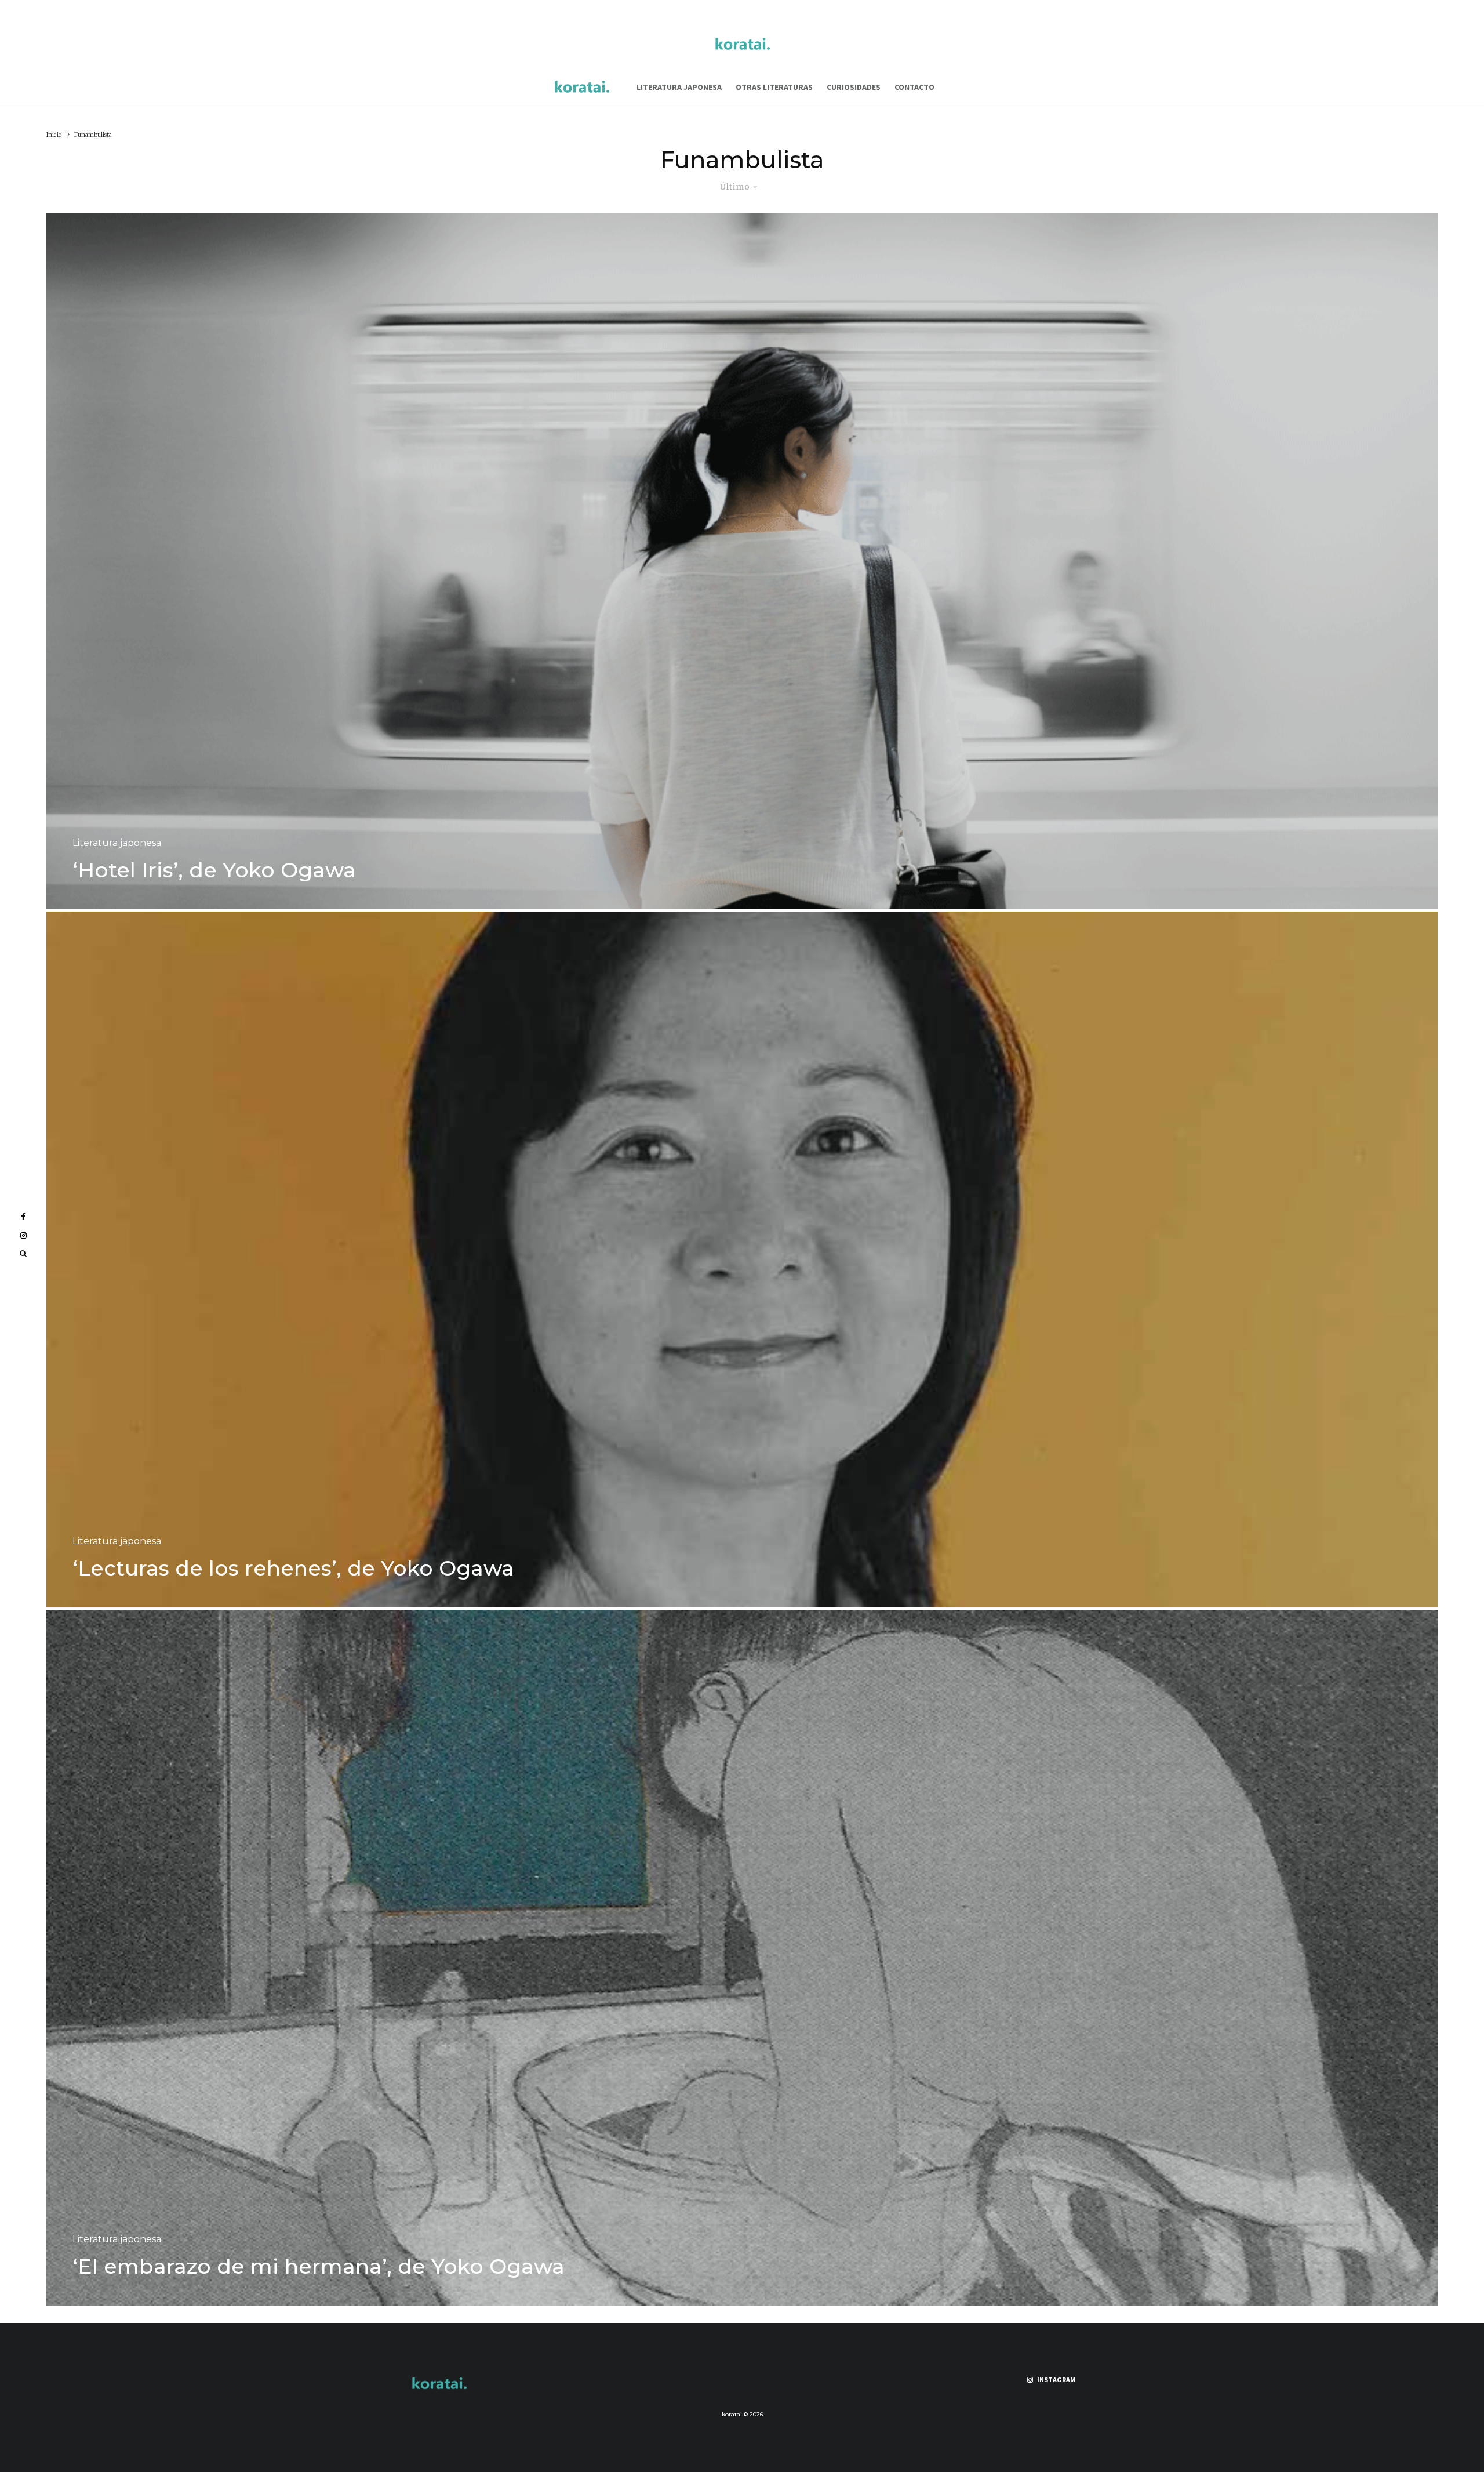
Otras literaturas (774, 87)
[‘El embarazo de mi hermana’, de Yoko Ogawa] (742, 1958)
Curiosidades (854, 87)
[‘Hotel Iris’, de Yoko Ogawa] (742, 561)
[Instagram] (23, 1235)
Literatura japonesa (679, 87)
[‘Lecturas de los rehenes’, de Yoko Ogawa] (742, 1259)
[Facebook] (23, 1217)
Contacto (914, 87)
